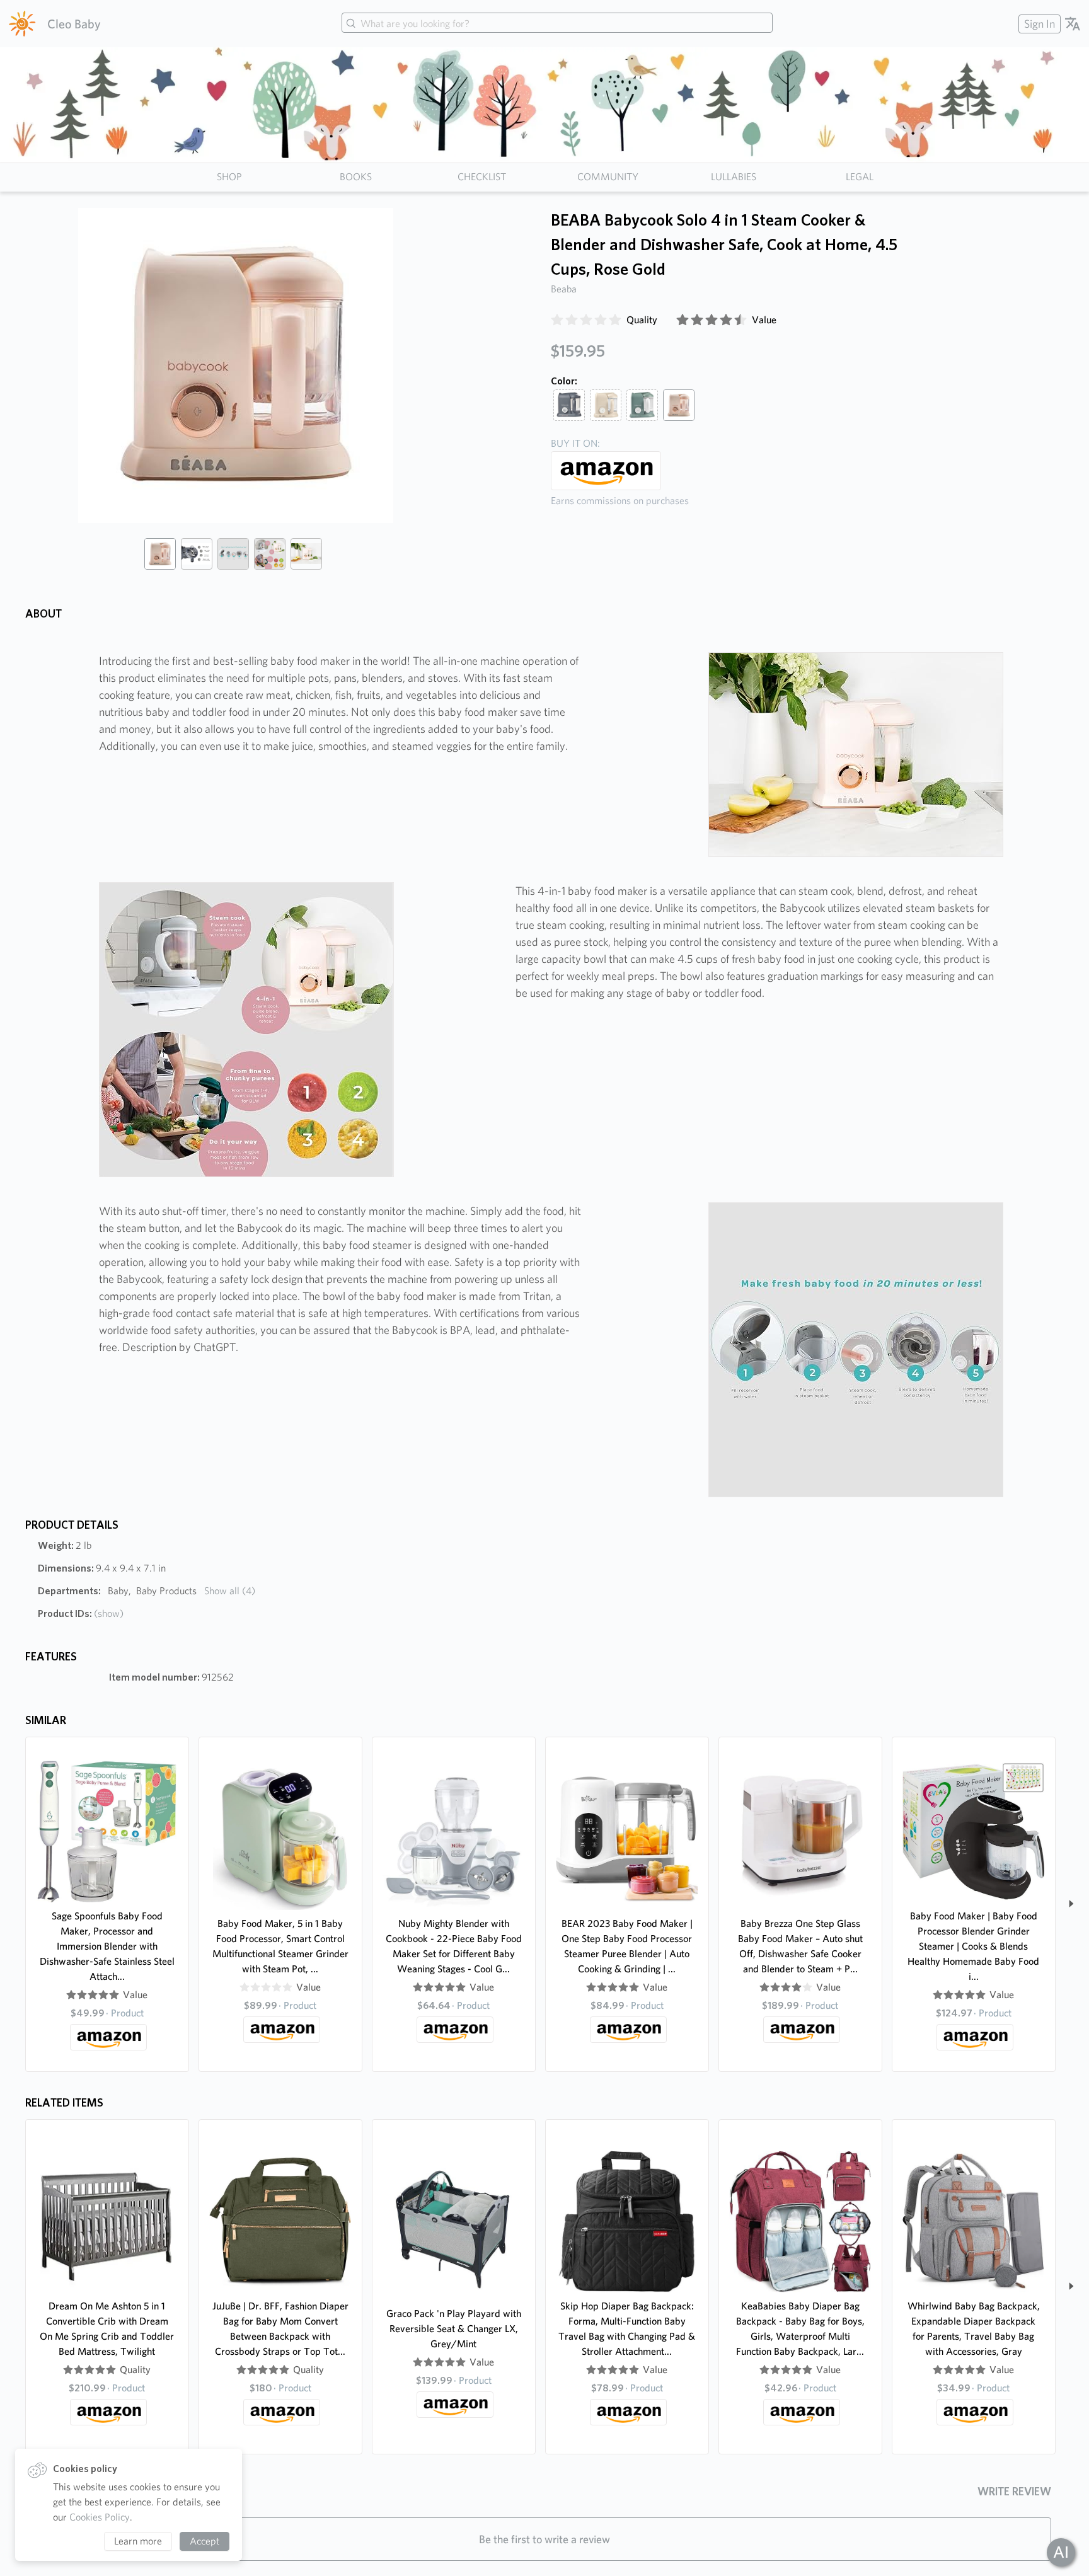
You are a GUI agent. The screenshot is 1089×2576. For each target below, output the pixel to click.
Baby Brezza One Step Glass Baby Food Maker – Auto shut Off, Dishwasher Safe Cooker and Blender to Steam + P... (800, 1946)
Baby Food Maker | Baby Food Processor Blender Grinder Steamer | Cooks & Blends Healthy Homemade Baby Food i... (973, 1946)
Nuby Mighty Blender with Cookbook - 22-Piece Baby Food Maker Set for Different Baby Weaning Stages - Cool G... (454, 1946)
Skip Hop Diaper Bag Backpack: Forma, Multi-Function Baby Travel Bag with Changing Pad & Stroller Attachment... (627, 2329)
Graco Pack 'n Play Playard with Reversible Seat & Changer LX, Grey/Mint (454, 2329)
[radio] (557, 320)
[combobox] (557, 24)
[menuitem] (1038, 24)
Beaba (564, 289)
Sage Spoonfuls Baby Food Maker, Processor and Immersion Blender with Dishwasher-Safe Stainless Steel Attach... (107, 1946)
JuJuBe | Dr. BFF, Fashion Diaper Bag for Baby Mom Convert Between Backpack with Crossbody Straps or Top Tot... (280, 2329)
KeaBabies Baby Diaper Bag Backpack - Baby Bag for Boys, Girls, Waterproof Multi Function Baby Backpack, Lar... (800, 2329)
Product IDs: (81, 1613)
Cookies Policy (100, 2517)
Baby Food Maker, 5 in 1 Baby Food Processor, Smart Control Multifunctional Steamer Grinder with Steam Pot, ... (280, 1946)
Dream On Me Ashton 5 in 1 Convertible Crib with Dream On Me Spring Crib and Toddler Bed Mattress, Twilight (107, 2329)
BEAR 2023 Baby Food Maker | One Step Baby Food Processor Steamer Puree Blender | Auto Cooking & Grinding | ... (627, 1946)
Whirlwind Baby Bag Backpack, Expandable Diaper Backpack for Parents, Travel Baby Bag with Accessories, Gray (974, 2329)
